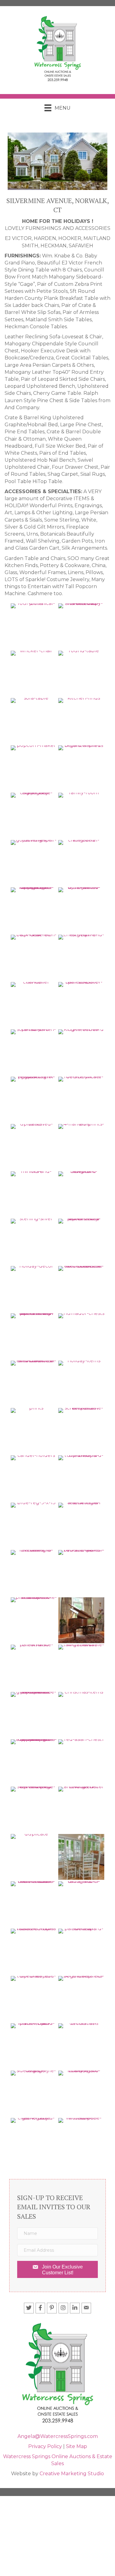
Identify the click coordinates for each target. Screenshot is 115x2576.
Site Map (77, 2446)
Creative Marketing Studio (72, 2474)
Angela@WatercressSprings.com (58, 2436)
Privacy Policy (46, 2446)
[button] (57, 2269)
